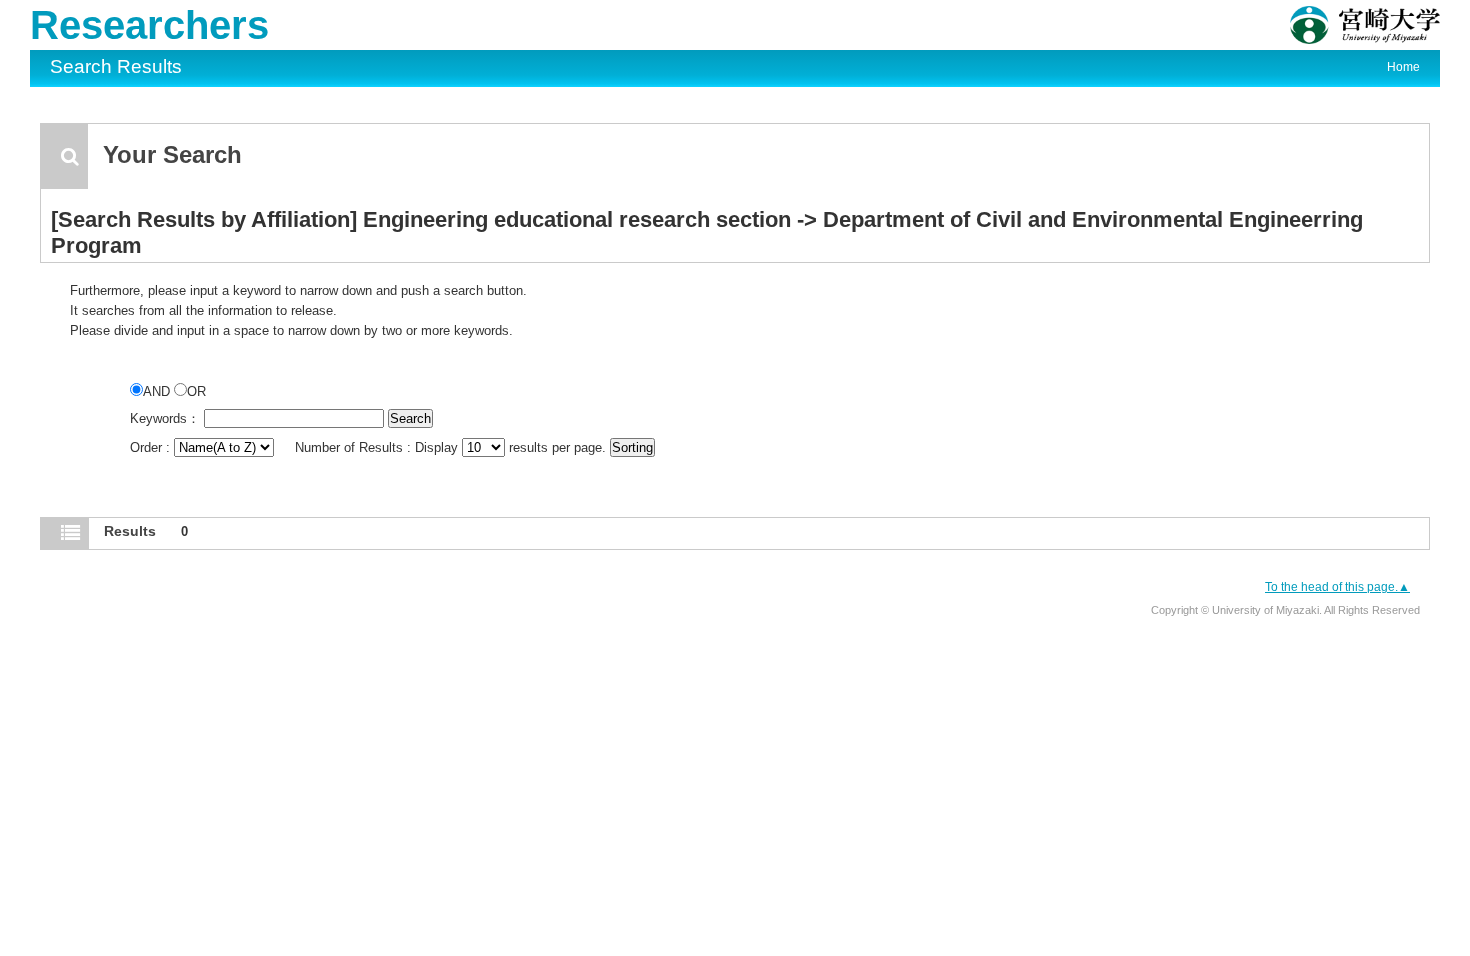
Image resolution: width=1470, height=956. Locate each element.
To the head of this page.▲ (1337, 587)
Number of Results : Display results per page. (452, 447)
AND (158, 391)
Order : (152, 447)
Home (1403, 67)
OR (196, 391)
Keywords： (165, 418)
